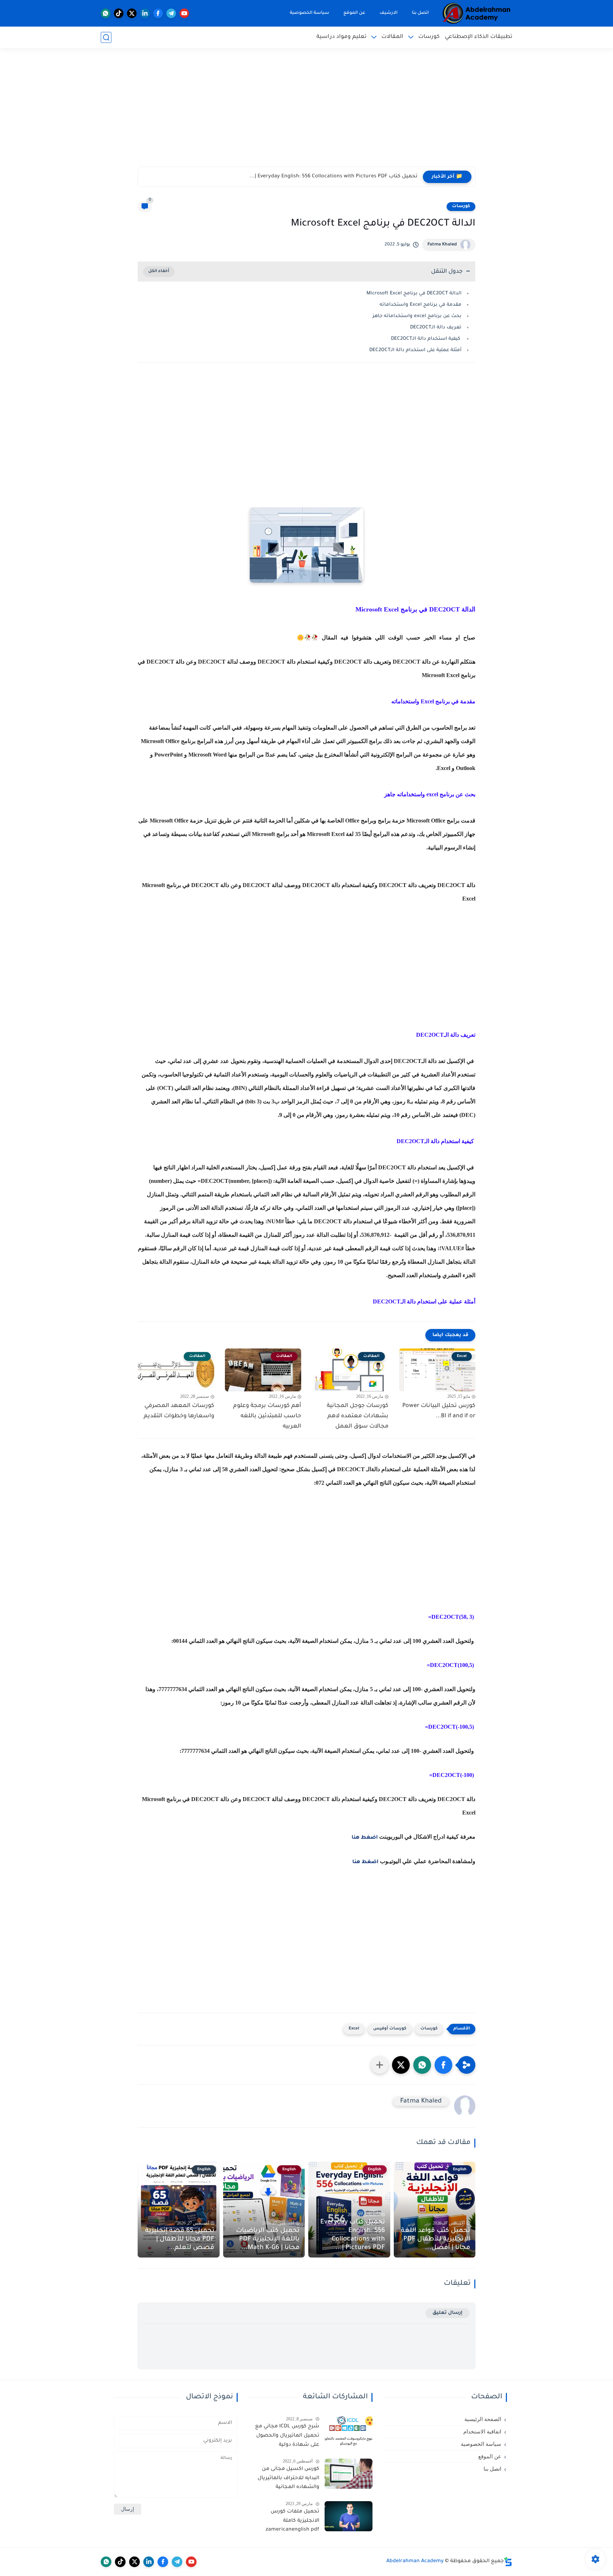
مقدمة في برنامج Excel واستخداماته (421, 305)
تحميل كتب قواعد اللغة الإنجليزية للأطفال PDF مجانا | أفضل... (435, 2239)
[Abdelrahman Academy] (477, 13)
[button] (443, 2065)
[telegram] (171, 13)
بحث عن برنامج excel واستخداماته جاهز (417, 316)
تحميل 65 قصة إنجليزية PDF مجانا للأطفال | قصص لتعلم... (180, 2239)
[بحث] (106, 37)
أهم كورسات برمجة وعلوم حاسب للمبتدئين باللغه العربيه (267, 1416)
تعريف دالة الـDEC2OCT (436, 328)
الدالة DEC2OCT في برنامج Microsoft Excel (414, 293)
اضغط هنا (365, 1838)
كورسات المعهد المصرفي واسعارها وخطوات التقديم (179, 1411)
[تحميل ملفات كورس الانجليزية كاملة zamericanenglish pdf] (349, 2516)
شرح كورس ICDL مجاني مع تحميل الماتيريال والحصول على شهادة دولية (287, 2436)
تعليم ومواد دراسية (341, 37)
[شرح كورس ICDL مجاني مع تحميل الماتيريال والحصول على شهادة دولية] (349, 2431)
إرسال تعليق (448, 2313)
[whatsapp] (106, 13)
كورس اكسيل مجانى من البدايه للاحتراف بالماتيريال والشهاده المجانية (288, 2478)
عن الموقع (354, 13)
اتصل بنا (420, 13)
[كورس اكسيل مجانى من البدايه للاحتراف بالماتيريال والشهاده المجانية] (349, 2474)
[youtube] (184, 13)
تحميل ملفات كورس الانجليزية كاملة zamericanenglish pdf (292, 2521)
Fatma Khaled (442, 245)
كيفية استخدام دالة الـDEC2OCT (426, 339)
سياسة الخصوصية (310, 13)
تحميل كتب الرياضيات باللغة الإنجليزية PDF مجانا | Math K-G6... (342, 177)
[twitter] (132, 13)
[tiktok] (119, 13)
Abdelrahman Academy (415, 2561)
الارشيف (389, 13)
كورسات (429, 37)
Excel (354, 2029)
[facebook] (158, 13)
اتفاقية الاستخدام (482, 2432)
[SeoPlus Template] (508, 2562)
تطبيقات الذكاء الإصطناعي (479, 37)
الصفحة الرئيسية (483, 2419)
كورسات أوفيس (390, 2029)
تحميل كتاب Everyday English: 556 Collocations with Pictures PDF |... (353, 2235)
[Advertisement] (306, 112)
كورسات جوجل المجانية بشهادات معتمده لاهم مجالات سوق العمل (358, 1416)
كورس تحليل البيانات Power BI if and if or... (439, 1411)
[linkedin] (145, 13)
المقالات (392, 37)
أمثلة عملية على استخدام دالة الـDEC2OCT (415, 350)
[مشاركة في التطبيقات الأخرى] (380, 2065)
